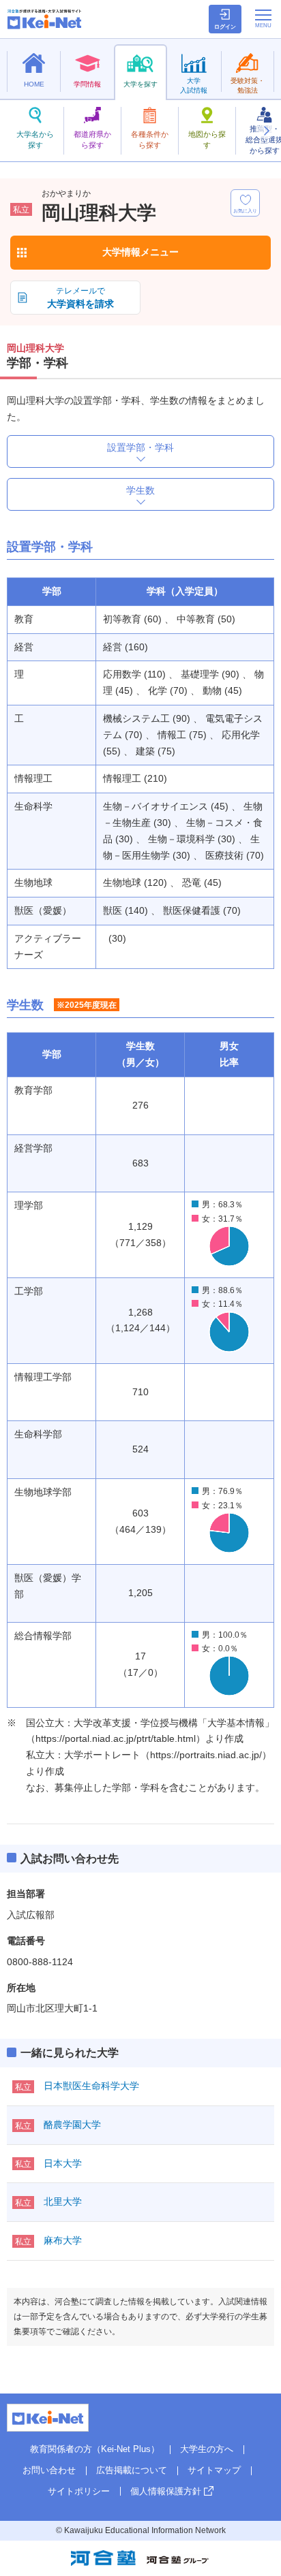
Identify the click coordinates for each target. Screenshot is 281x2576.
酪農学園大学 (72, 2125)
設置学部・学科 (140, 447)
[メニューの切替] (263, 18)
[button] (266, 131)
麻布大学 (63, 2240)
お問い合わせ (49, 2470)
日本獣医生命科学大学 (91, 2086)
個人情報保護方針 (166, 2491)
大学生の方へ (207, 2449)
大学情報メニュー (140, 252)
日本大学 (63, 2163)
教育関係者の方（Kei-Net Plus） (95, 2449)
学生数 (140, 490)
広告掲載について (132, 2470)
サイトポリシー (79, 2491)
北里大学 (63, 2201)
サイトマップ (214, 2470)
